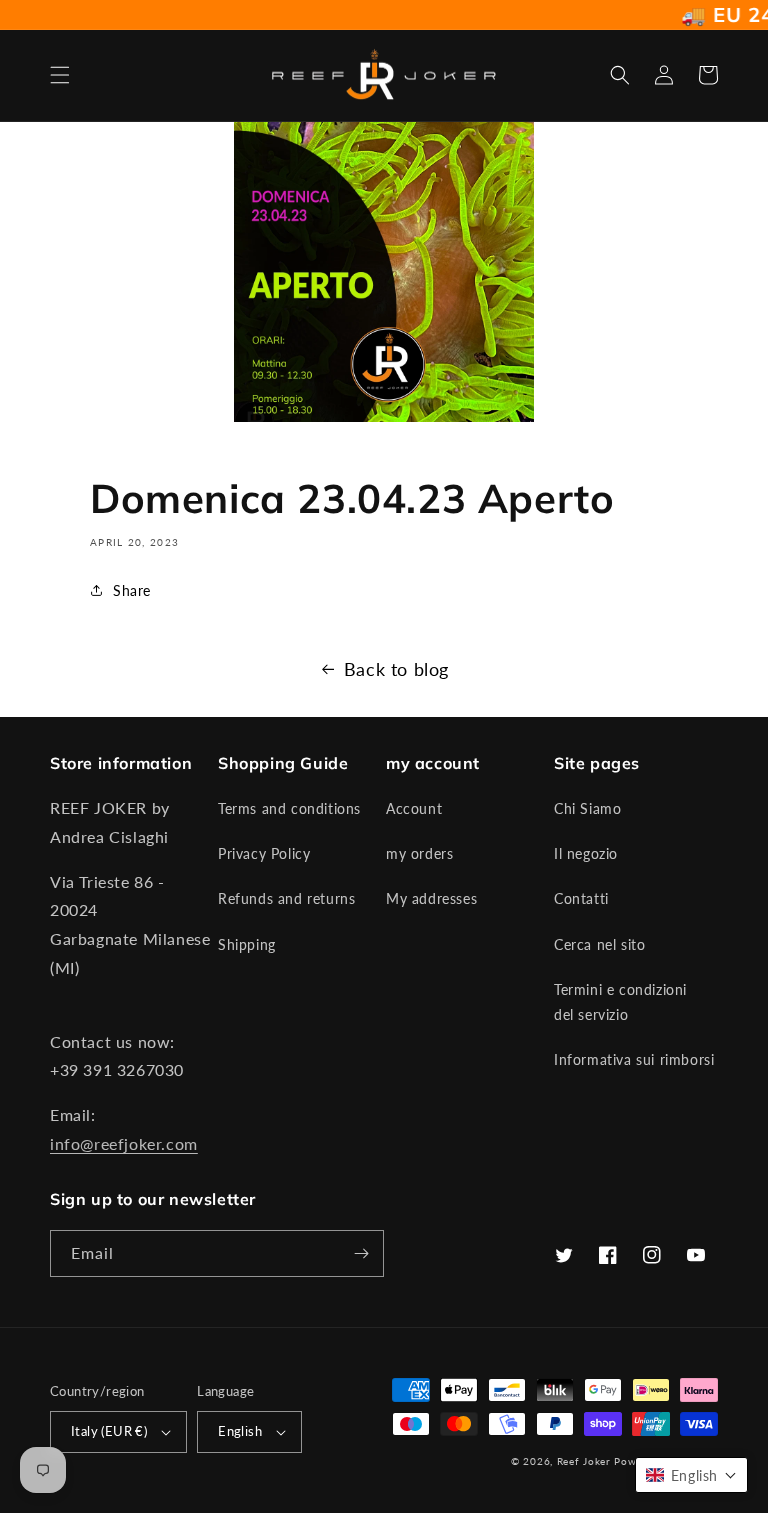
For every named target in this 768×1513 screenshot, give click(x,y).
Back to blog (396, 669)
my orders (419, 853)
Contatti (581, 898)
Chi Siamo (587, 808)
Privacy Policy (264, 853)
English (240, 1431)
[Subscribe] (361, 1253)
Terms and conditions (289, 808)
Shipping (247, 944)
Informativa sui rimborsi (634, 1059)
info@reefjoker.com (124, 1143)
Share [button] (132, 590)
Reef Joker (584, 1461)
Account (414, 808)
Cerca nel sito (599, 944)
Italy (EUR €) (109, 1431)
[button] (60, 75)
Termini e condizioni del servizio (620, 1002)
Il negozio (586, 853)
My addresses (431, 898)
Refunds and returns (286, 898)
